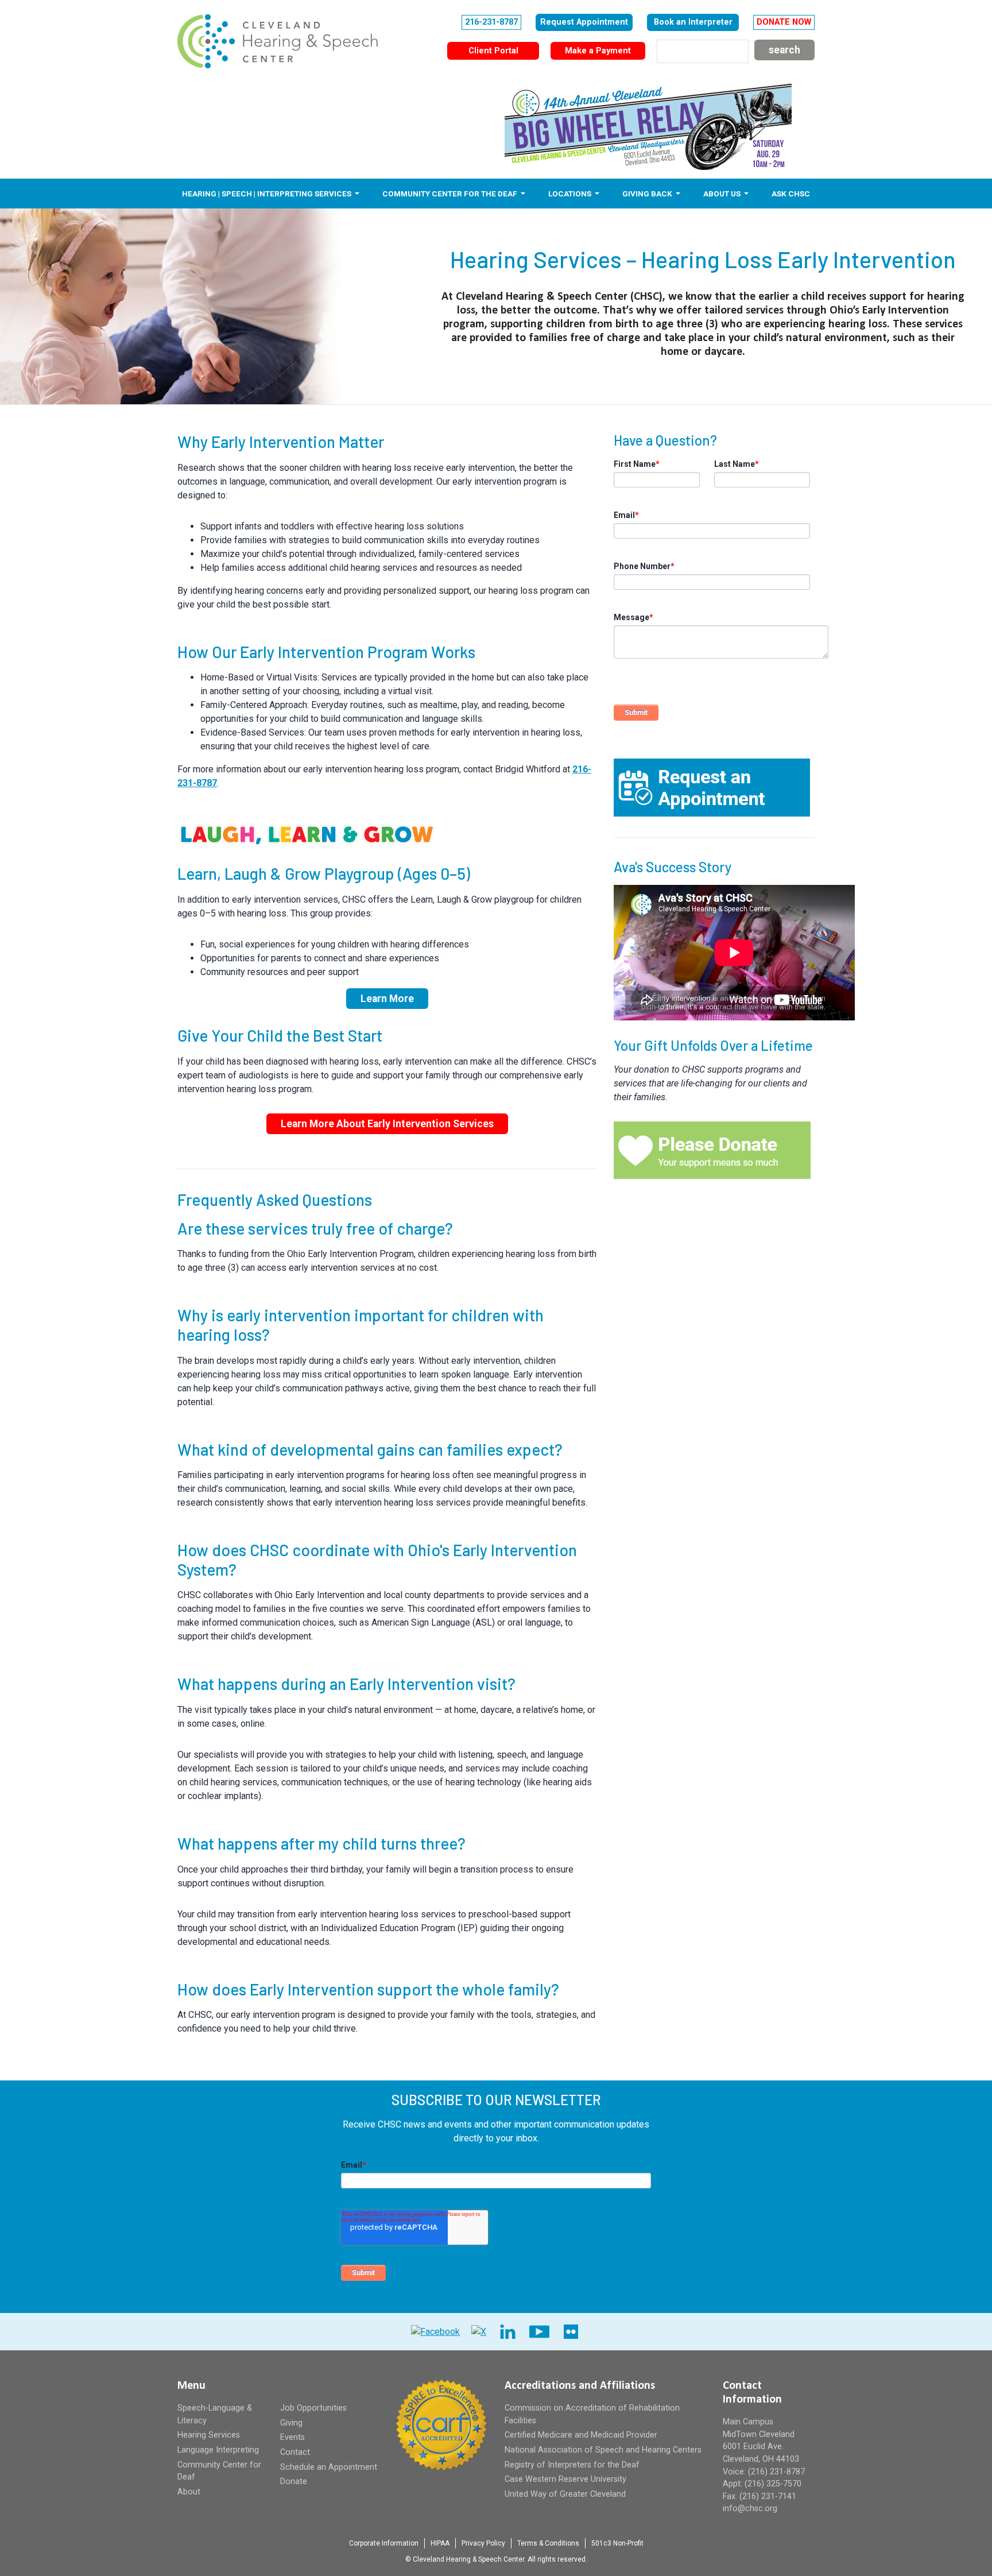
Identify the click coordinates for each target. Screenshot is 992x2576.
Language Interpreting (218, 2450)
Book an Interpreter (693, 22)
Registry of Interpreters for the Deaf (572, 2465)
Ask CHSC (791, 194)
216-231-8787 (491, 22)
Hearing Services (209, 2435)
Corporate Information (384, 2543)
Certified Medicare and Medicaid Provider (581, 2435)
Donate (294, 2482)
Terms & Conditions (548, 2543)
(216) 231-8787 (776, 2472)
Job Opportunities (313, 2408)
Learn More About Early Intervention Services (387, 1124)
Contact (295, 2452)
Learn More (387, 999)
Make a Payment (598, 51)
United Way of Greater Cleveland (565, 2494)
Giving (291, 2423)
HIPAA (440, 2543)
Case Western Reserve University (565, 2479)
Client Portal (493, 51)
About (189, 2492)
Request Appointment (584, 22)
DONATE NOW (784, 22)
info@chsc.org (750, 2509)
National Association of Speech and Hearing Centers (603, 2450)
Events (292, 2437)
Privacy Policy (483, 2543)
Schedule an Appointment (329, 2467)
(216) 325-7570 (773, 2484)
